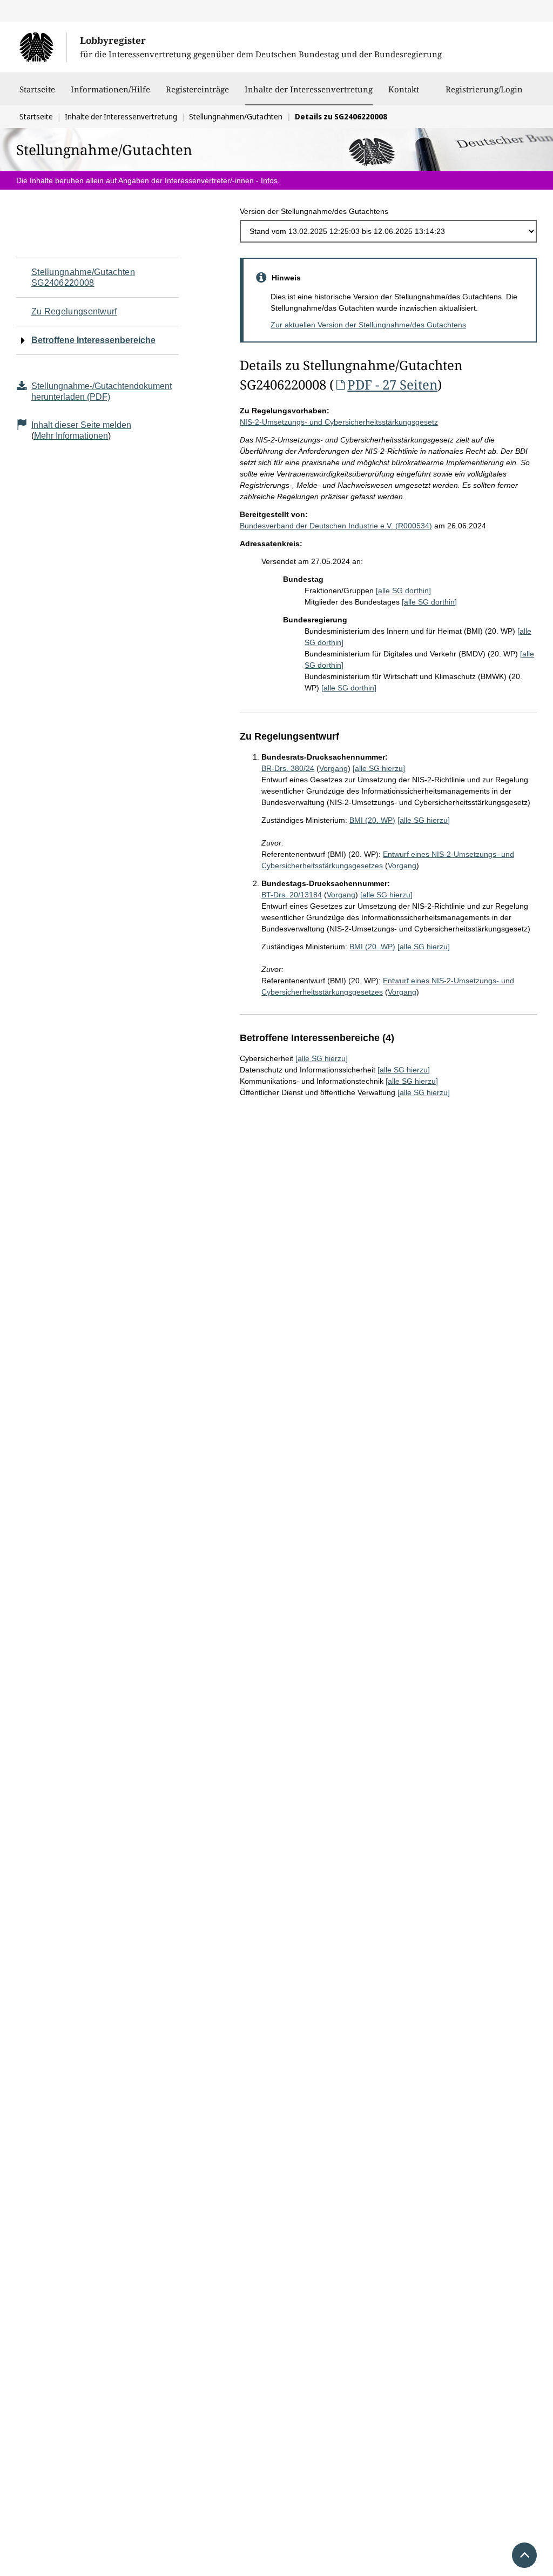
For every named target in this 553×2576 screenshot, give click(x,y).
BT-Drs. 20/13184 (292, 895)
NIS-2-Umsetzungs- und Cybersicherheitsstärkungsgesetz (339, 422)
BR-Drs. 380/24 (288, 768)
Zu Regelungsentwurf (74, 311)
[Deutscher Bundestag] (43, 47)
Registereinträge (197, 89)
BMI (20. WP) (372, 820)
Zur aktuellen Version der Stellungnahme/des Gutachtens (368, 325)
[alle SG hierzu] (379, 768)
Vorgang (333, 768)
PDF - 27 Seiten (392, 384)
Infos (269, 180)
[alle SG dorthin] (403, 591)
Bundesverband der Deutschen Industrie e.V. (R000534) (336, 526)
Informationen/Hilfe (110, 89)
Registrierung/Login (484, 89)
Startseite (37, 89)
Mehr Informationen (71, 436)
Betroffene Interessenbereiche (93, 340)
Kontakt (404, 89)
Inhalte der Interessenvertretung (309, 89)
